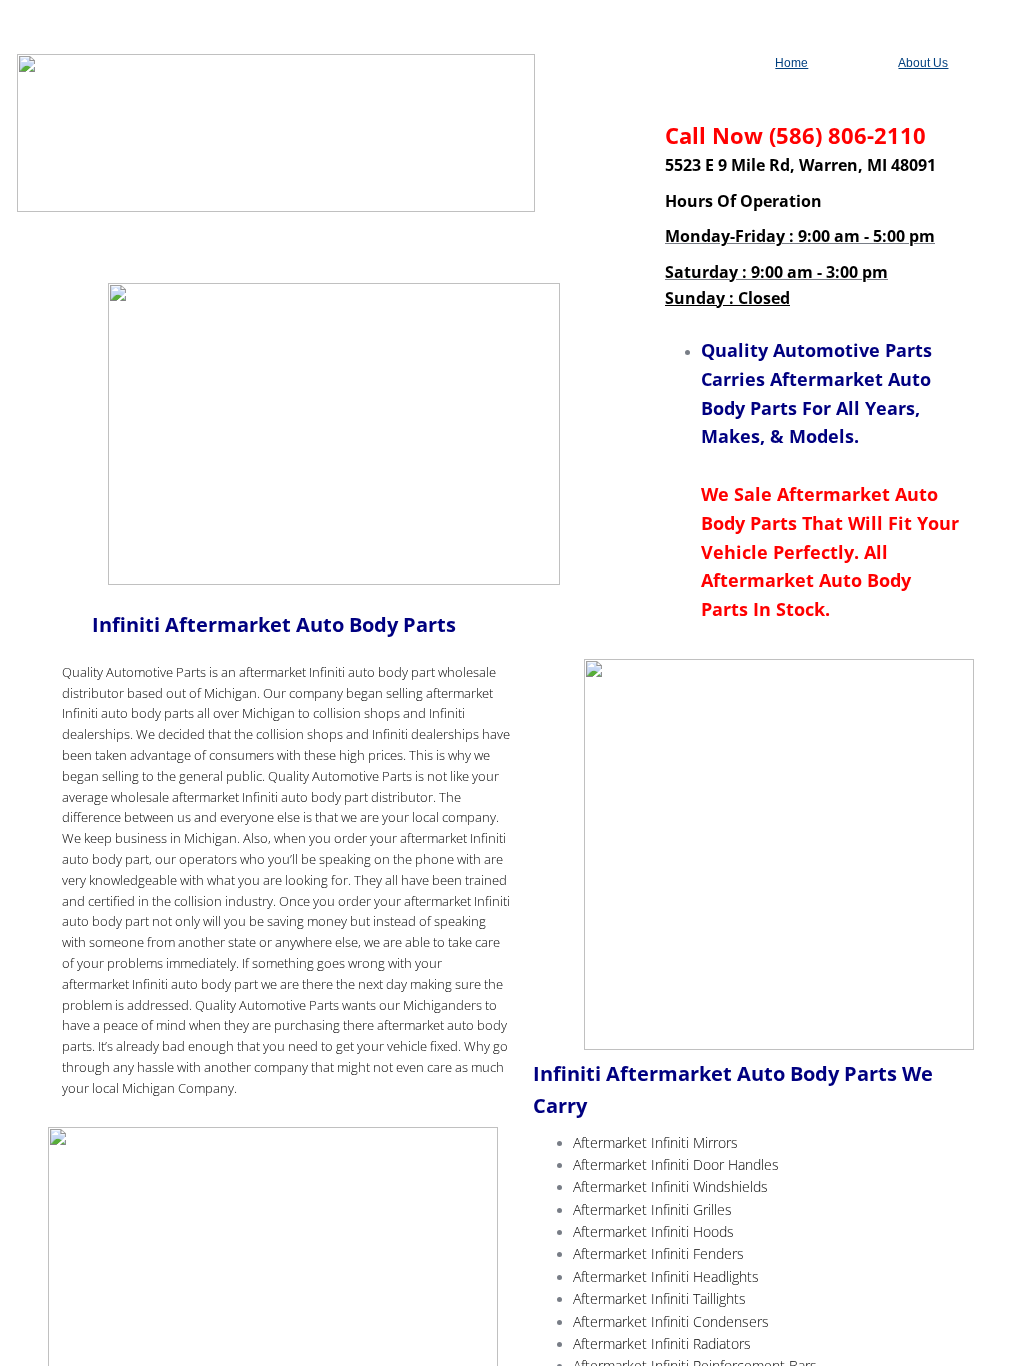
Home (791, 63)
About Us (923, 63)
